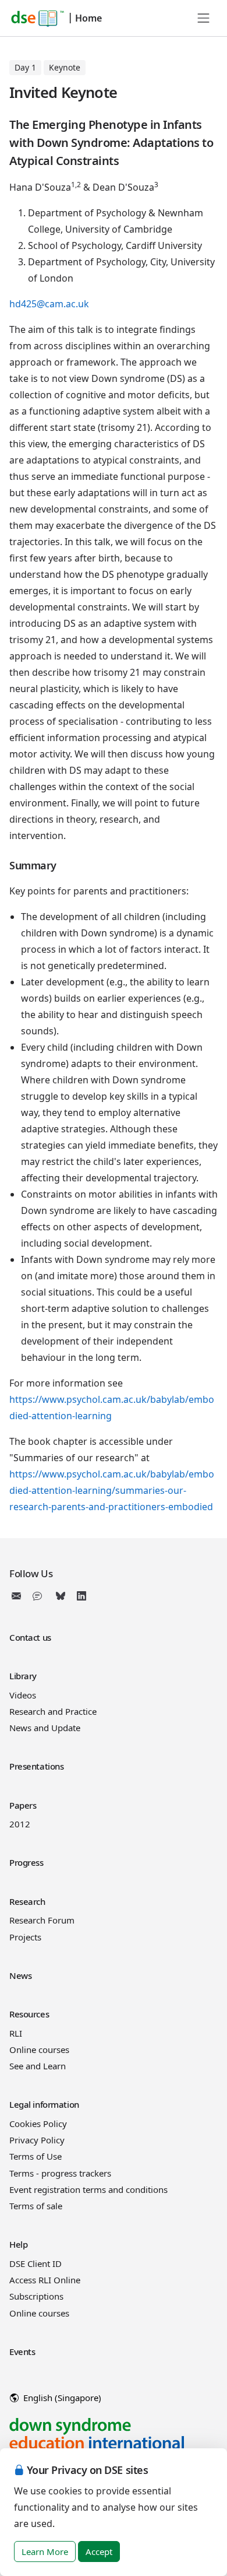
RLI (16, 2033)
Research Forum (42, 1920)
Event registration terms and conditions (88, 2189)
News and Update (45, 1728)
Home (88, 18)
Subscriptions (36, 2296)
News (20, 1975)
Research (27, 1901)
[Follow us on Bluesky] (61, 1596)
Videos (23, 1695)
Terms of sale (36, 2206)
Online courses (39, 2049)
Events (22, 2352)
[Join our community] (40, 1596)
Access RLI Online (45, 2280)
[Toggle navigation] (204, 18)
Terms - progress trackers (60, 2173)
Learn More (45, 2552)
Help (18, 2244)
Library (23, 1676)
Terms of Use (36, 2156)
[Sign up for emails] (19, 1596)
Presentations (36, 1766)
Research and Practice (53, 1711)
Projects (25, 1937)
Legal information (44, 2104)
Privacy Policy (37, 2140)
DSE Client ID (36, 2263)
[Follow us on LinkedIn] (81, 1596)
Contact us (30, 1637)
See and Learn (38, 2066)
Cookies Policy (38, 2124)
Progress (26, 1862)
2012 (20, 1824)
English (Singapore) (61, 2398)
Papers (23, 1805)
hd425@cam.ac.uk (49, 304)
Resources (29, 2014)
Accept (99, 2552)
